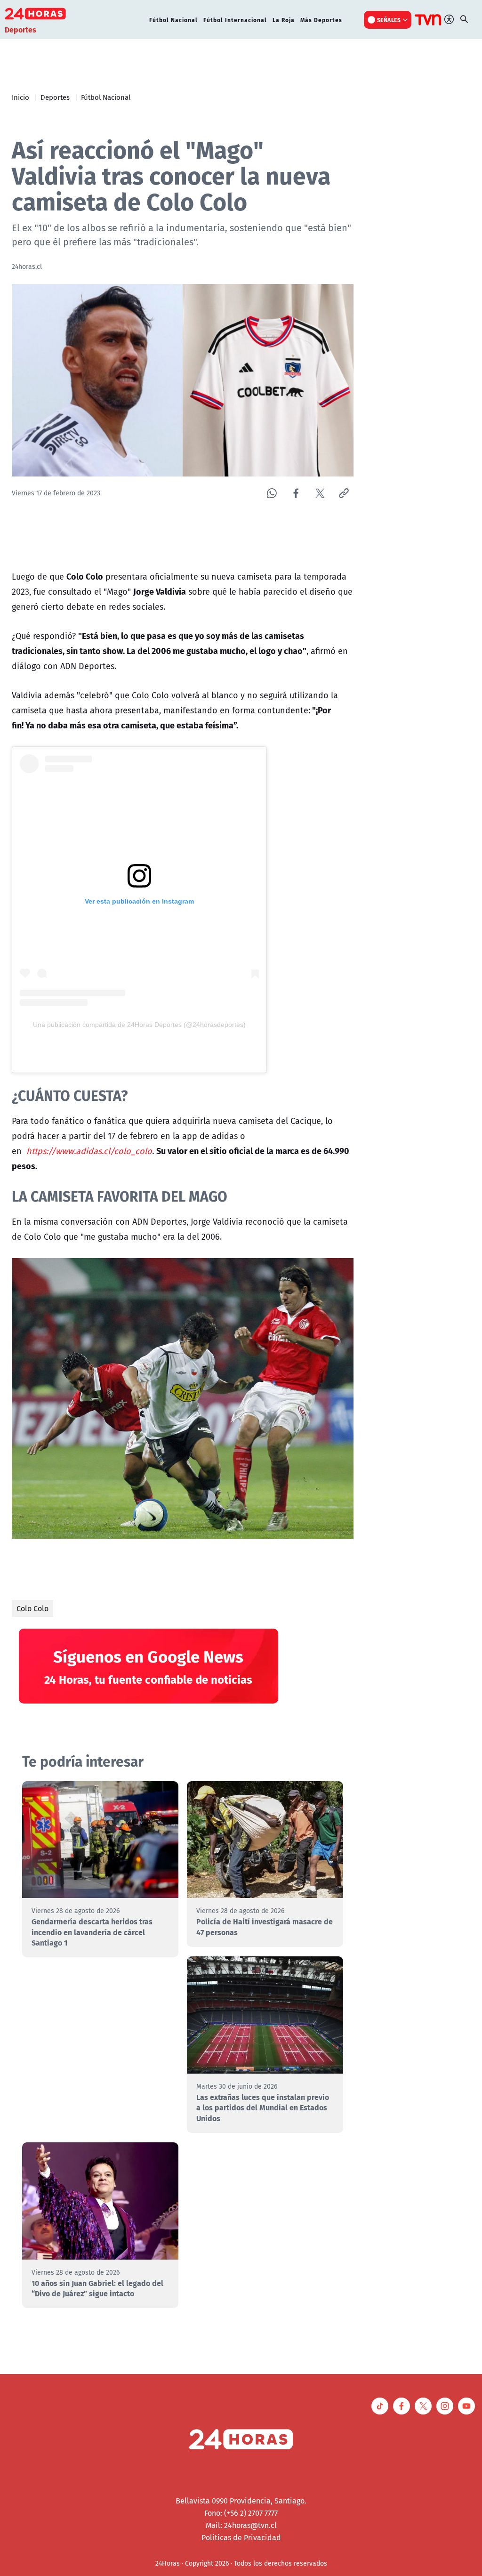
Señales (389, 20)
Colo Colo (32, 1608)
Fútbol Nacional (173, 20)
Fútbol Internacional (235, 20)
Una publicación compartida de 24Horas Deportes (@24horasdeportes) (139, 1025)
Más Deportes (321, 20)
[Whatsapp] (272, 493)
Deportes (55, 97)
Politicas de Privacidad (241, 2537)
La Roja (284, 20)
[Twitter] (320, 493)
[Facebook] (296, 493)
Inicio (20, 97)
